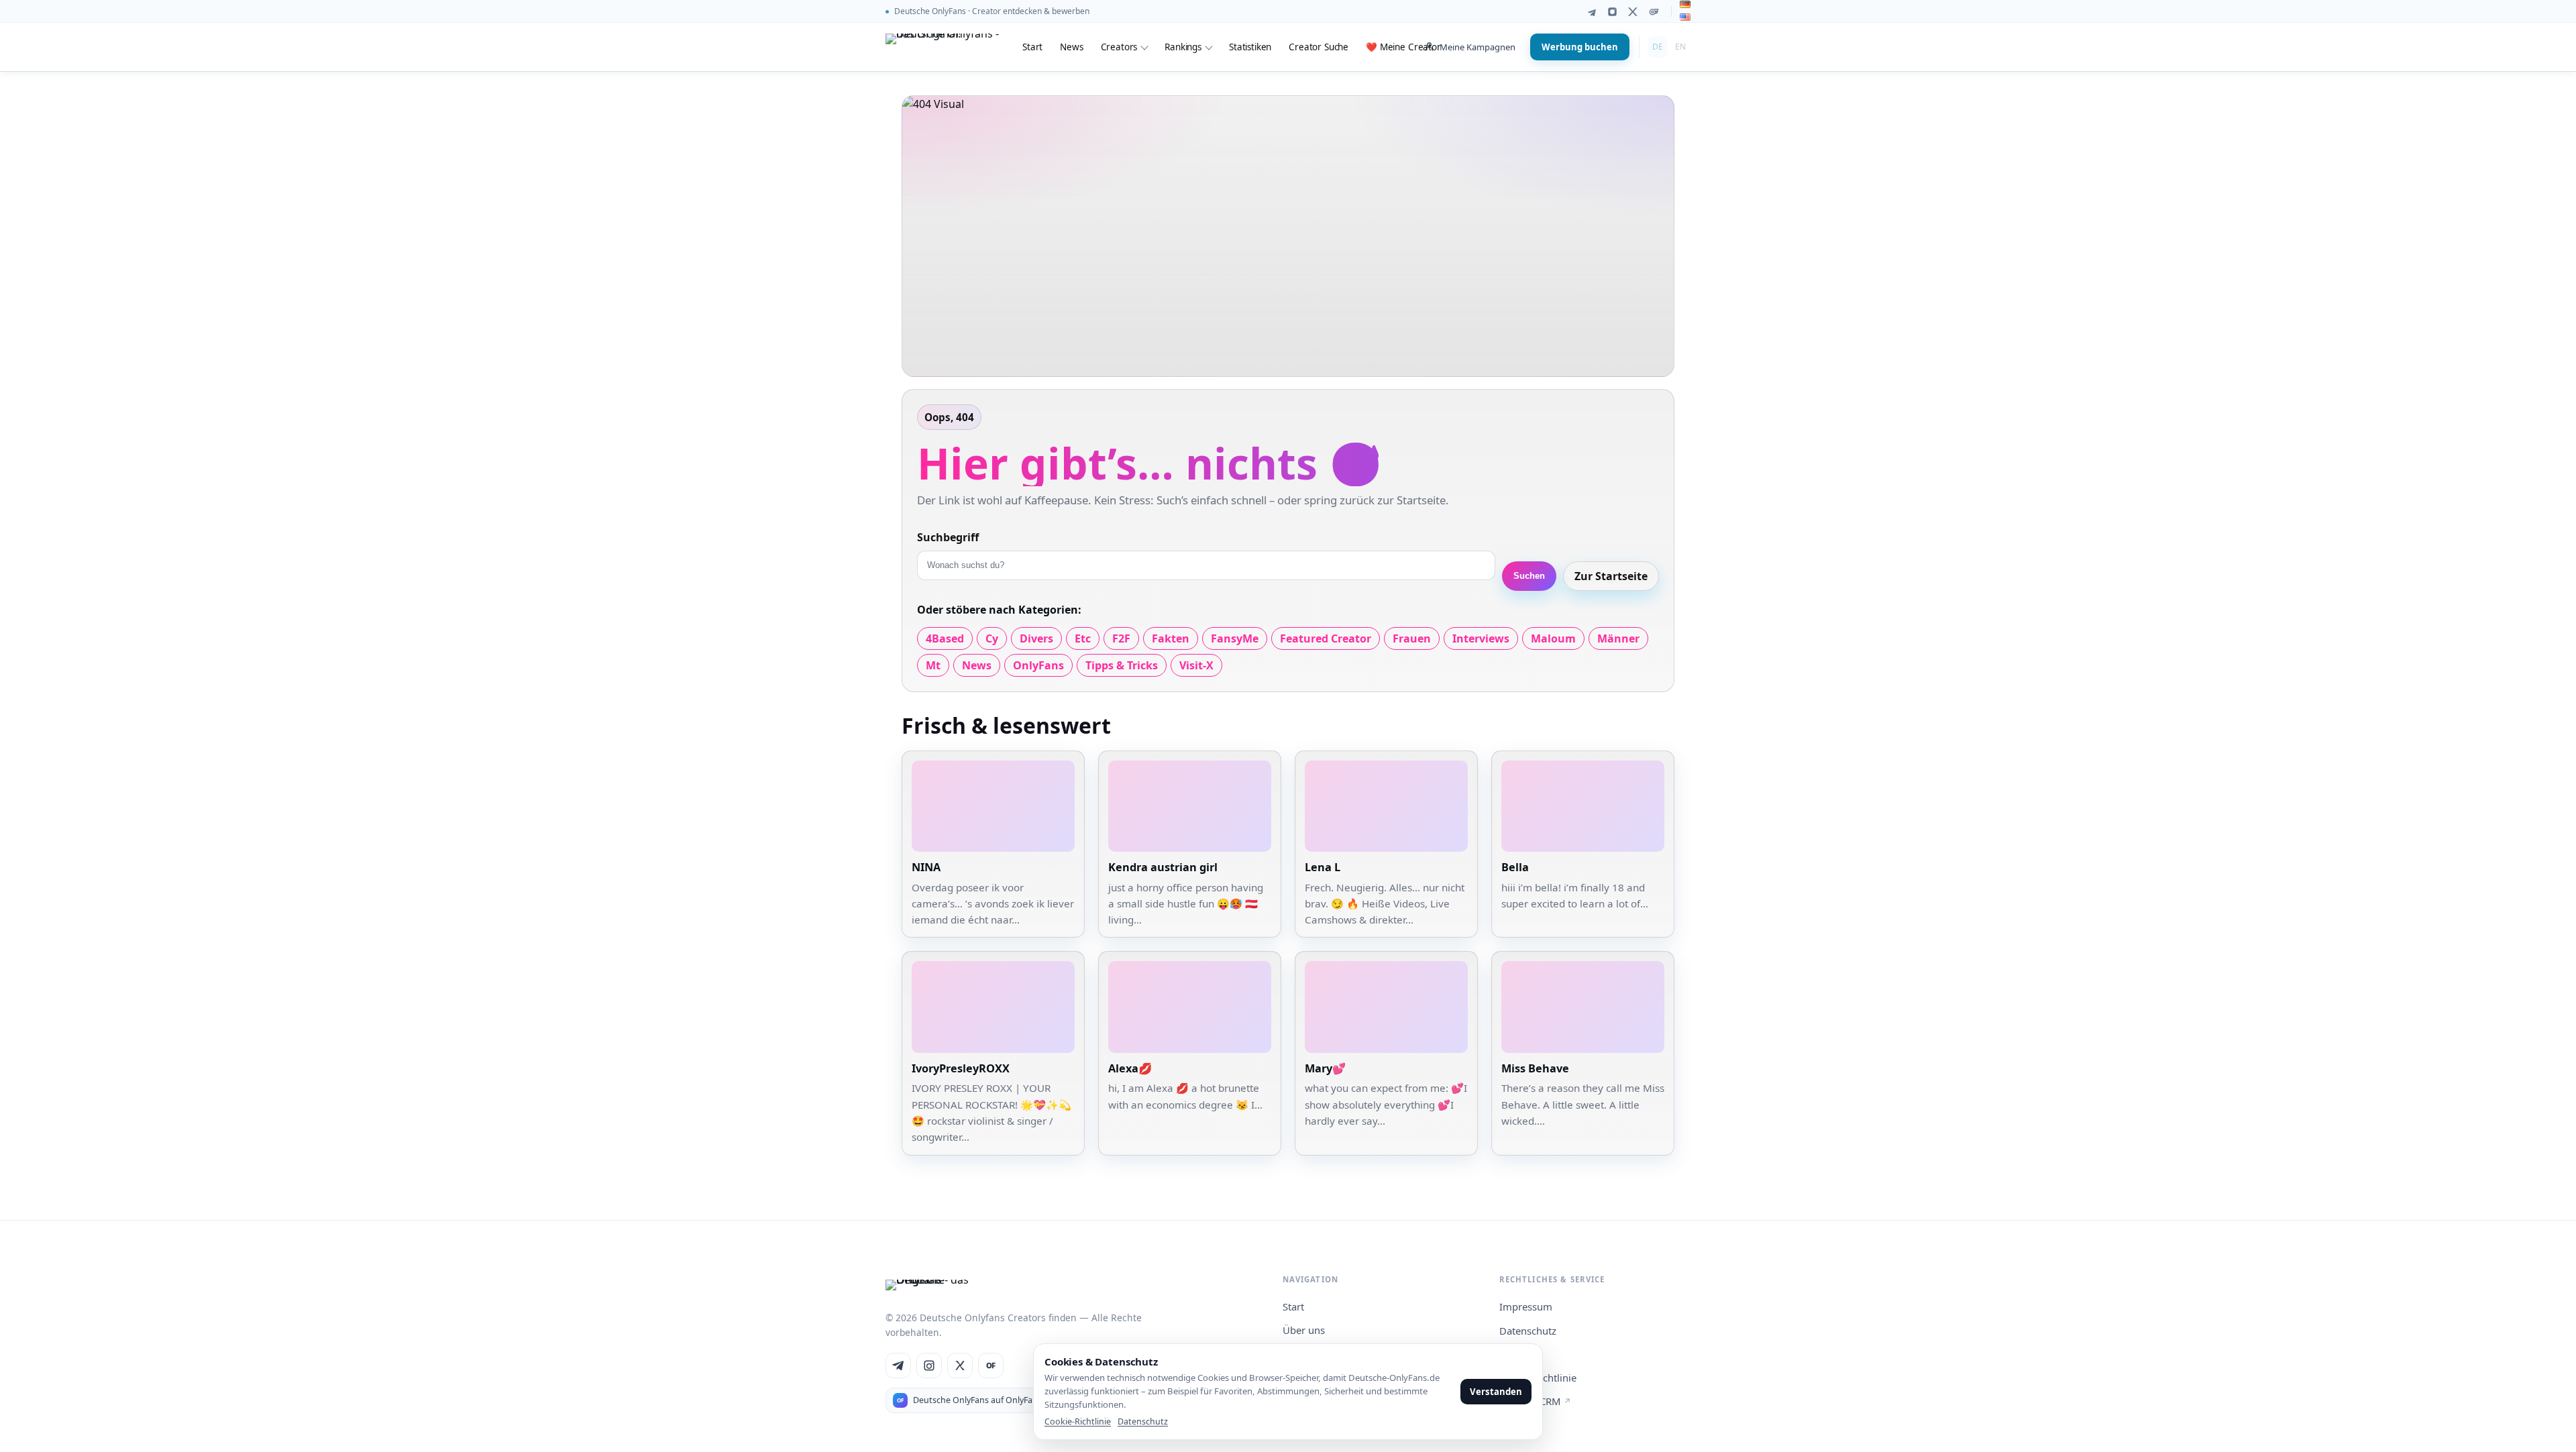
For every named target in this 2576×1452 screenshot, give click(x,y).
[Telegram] (1592, 12)
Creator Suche (1319, 47)
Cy (992, 638)
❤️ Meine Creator (1403, 47)
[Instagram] (1612, 12)
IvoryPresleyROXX (961, 1068)
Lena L (1323, 867)
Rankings (1183, 47)
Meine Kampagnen (1478, 47)
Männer (1618, 638)
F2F (1121, 638)
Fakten (1171, 638)
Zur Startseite (1611, 576)
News (1071, 47)
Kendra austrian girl (1163, 867)
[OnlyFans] (1654, 12)
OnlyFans (1038, 665)
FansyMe (1235, 638)
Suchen (1529, 576)
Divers (1036, 638)
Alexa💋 (1130, 1068)
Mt (933, 665)
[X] (1633, 12)
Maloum (1553, 638)
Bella (1515, 867)
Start (1032, 47)
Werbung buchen (1580, 47)
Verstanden (1496, 1392)
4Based (945, 638)
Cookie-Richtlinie (1078, 1421)
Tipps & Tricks (1122, 665)
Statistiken (1250, 47)
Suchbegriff (948, 537)
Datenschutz (1528, 1331)
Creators (1119, 47)
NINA (926, 867)
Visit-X (1196, 665)
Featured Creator (1326, 638)
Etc (1083, 638)
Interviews (1481, 638)
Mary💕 (1325, 1068)
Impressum (1526, 1306)
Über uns (1304, 1330)
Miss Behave (1535, 1068)
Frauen (1412, 638)
